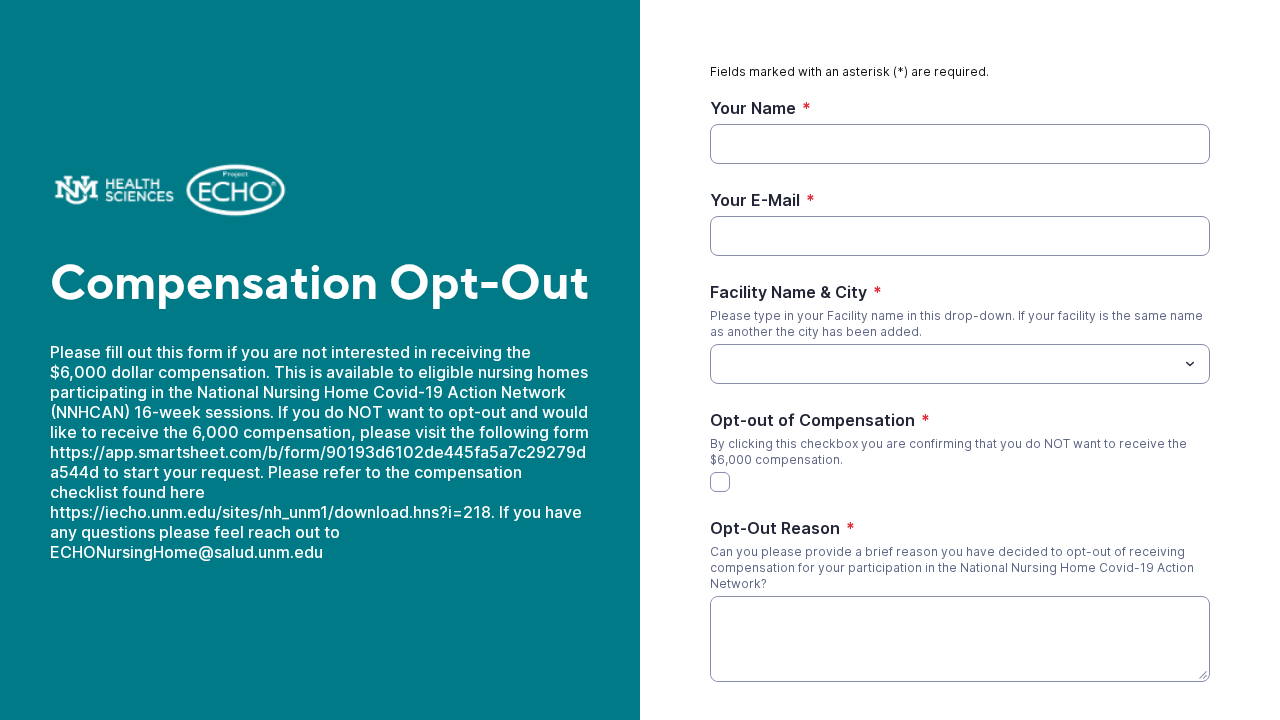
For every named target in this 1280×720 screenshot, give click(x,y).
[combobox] (960, 364)
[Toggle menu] (1190, 364)
